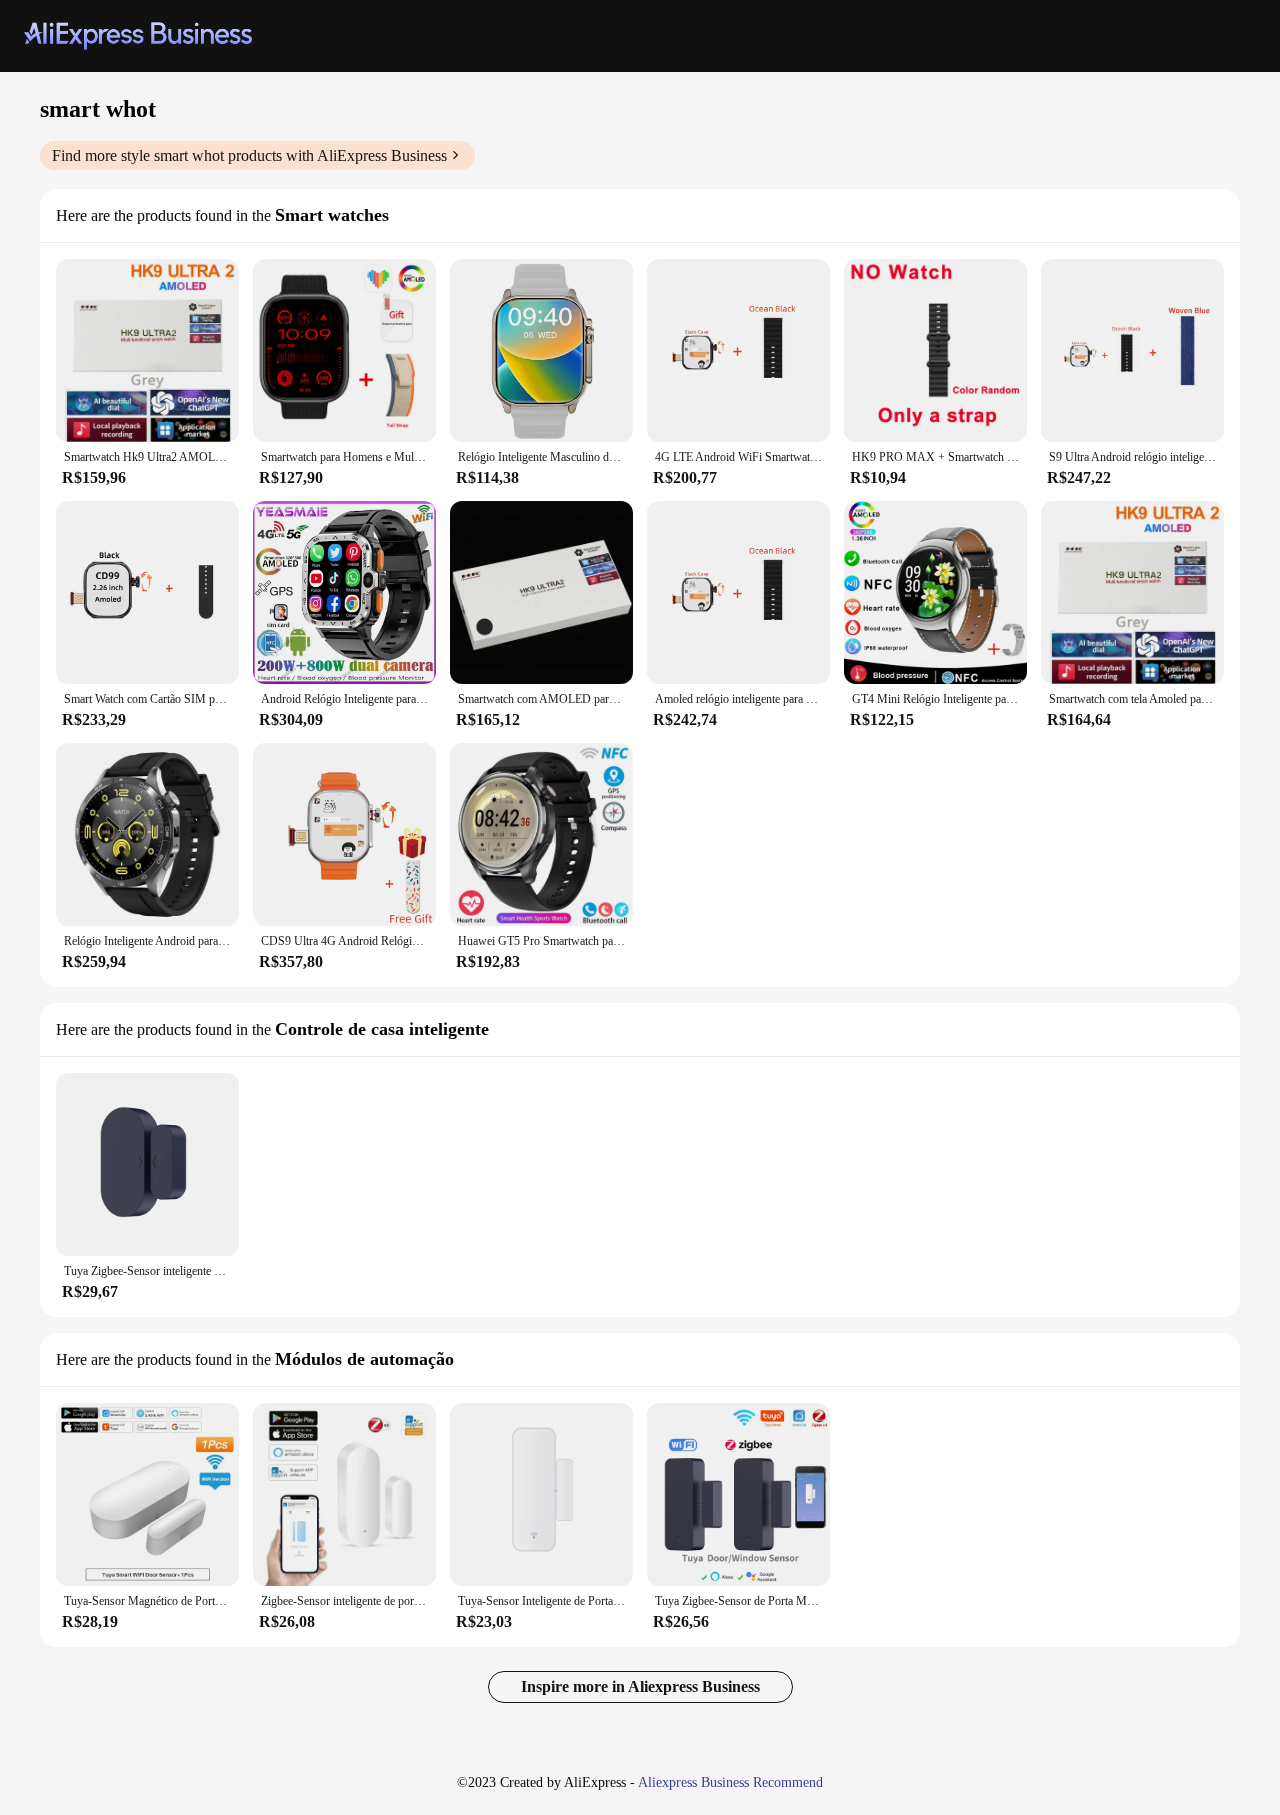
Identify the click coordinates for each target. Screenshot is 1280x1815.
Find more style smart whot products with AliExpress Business (249, 155)
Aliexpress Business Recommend (730, 1782)
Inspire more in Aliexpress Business (640, 1686)
